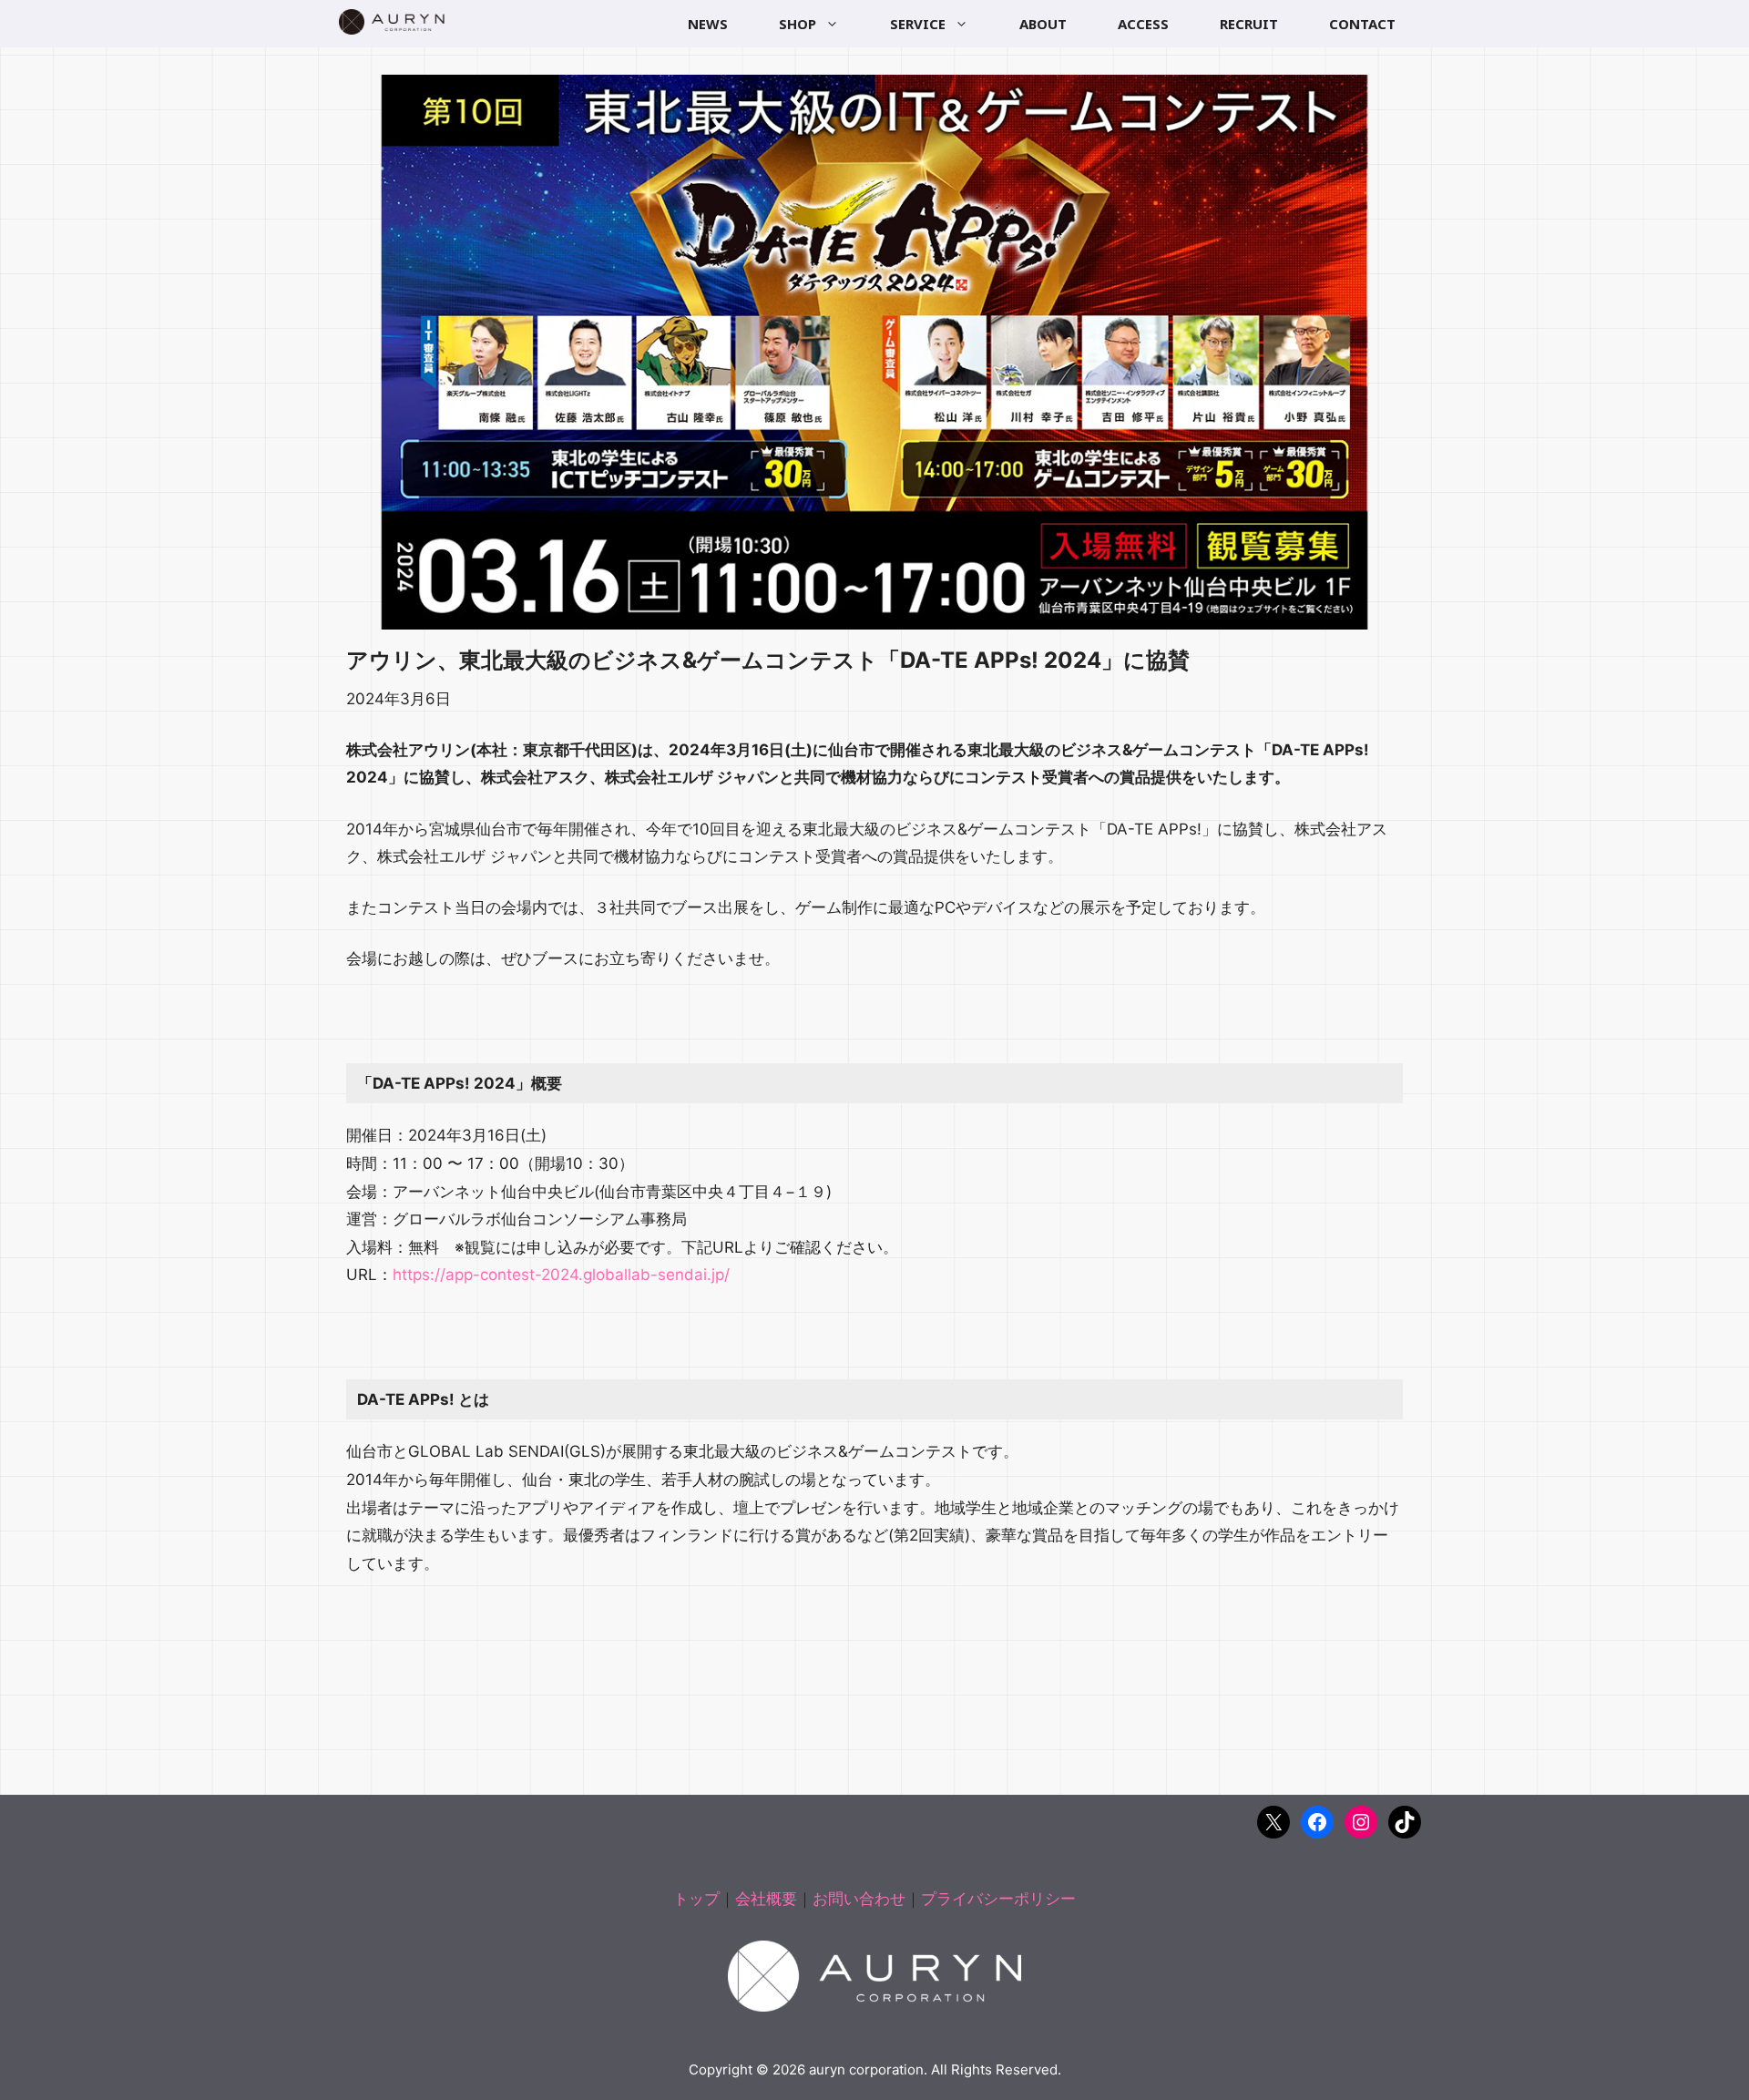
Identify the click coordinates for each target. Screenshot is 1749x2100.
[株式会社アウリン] (392, 22)
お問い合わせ (859, 1899)
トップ (696, 1899)
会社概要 (766, 1899)
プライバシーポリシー (998, 1899)
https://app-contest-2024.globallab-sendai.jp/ (561, 1275)
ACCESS (1143, 24)
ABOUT (1043, 24)
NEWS (708, 24)
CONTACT (1362, 24)
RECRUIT (1249, 24)
